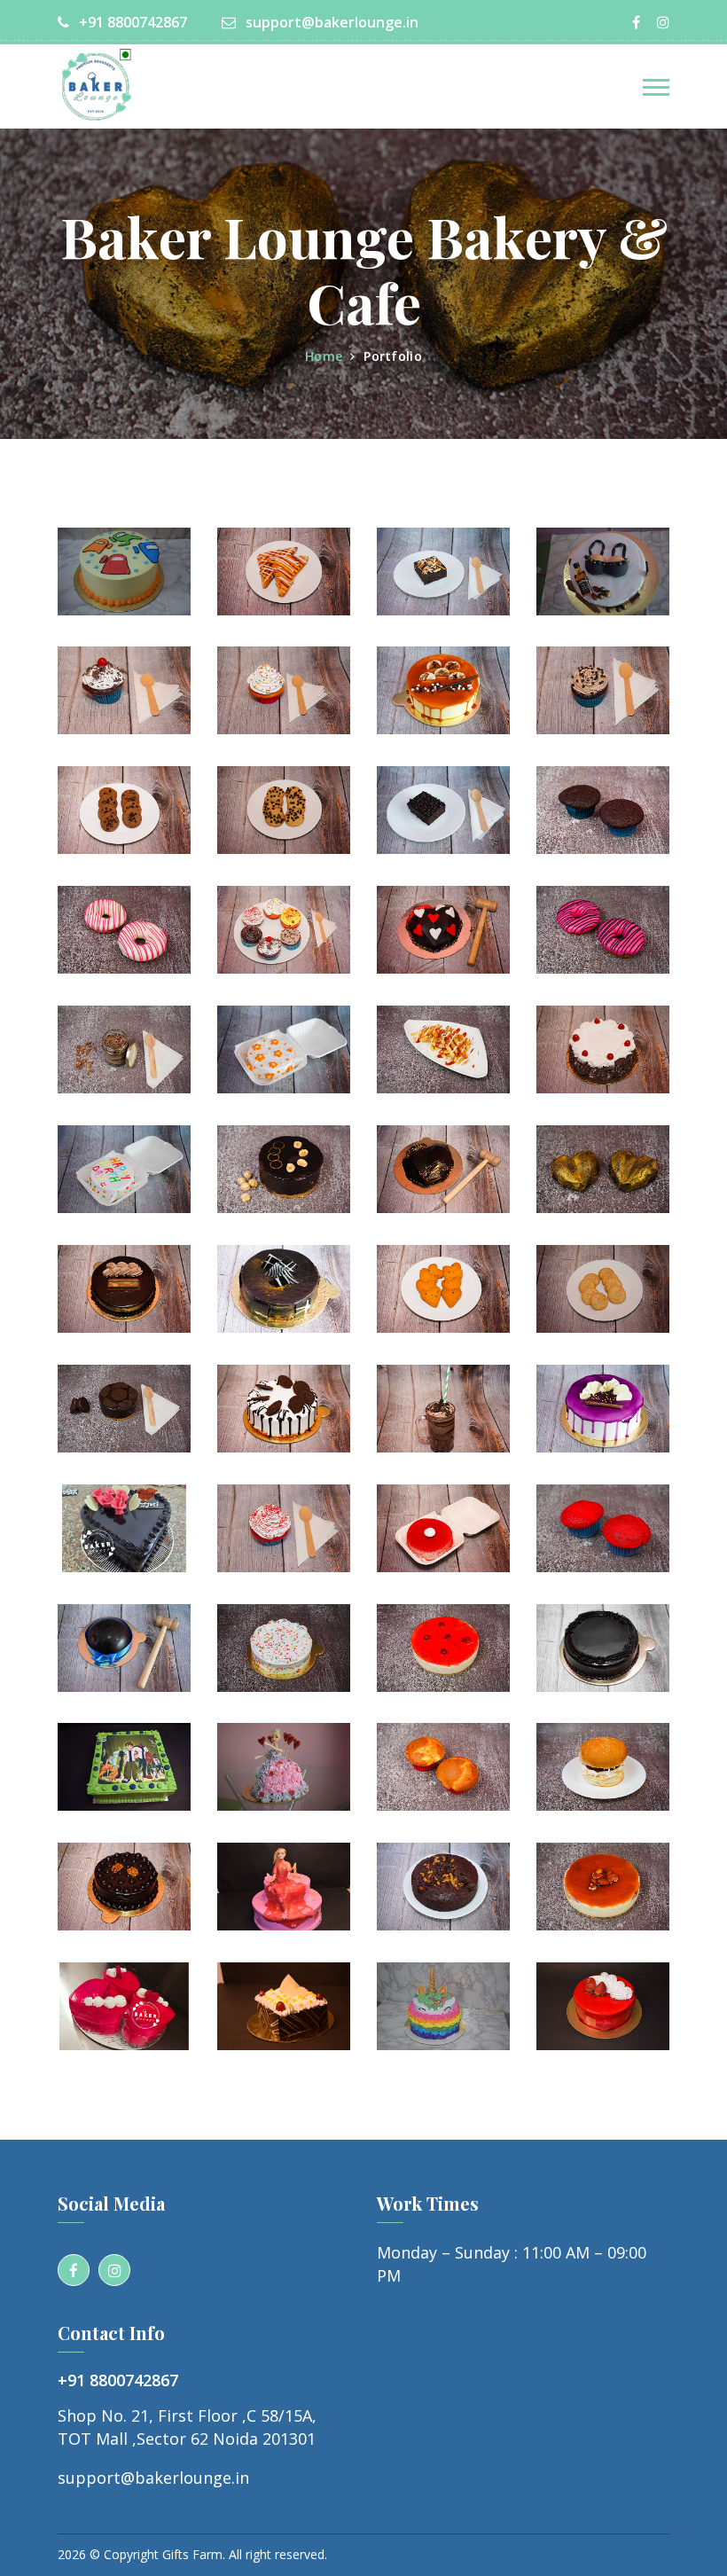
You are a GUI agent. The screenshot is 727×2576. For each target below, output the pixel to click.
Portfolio (393, 356)
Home (324, 356)
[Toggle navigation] (656, 87)
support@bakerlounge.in (330, 22)
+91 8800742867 (131, 22)
